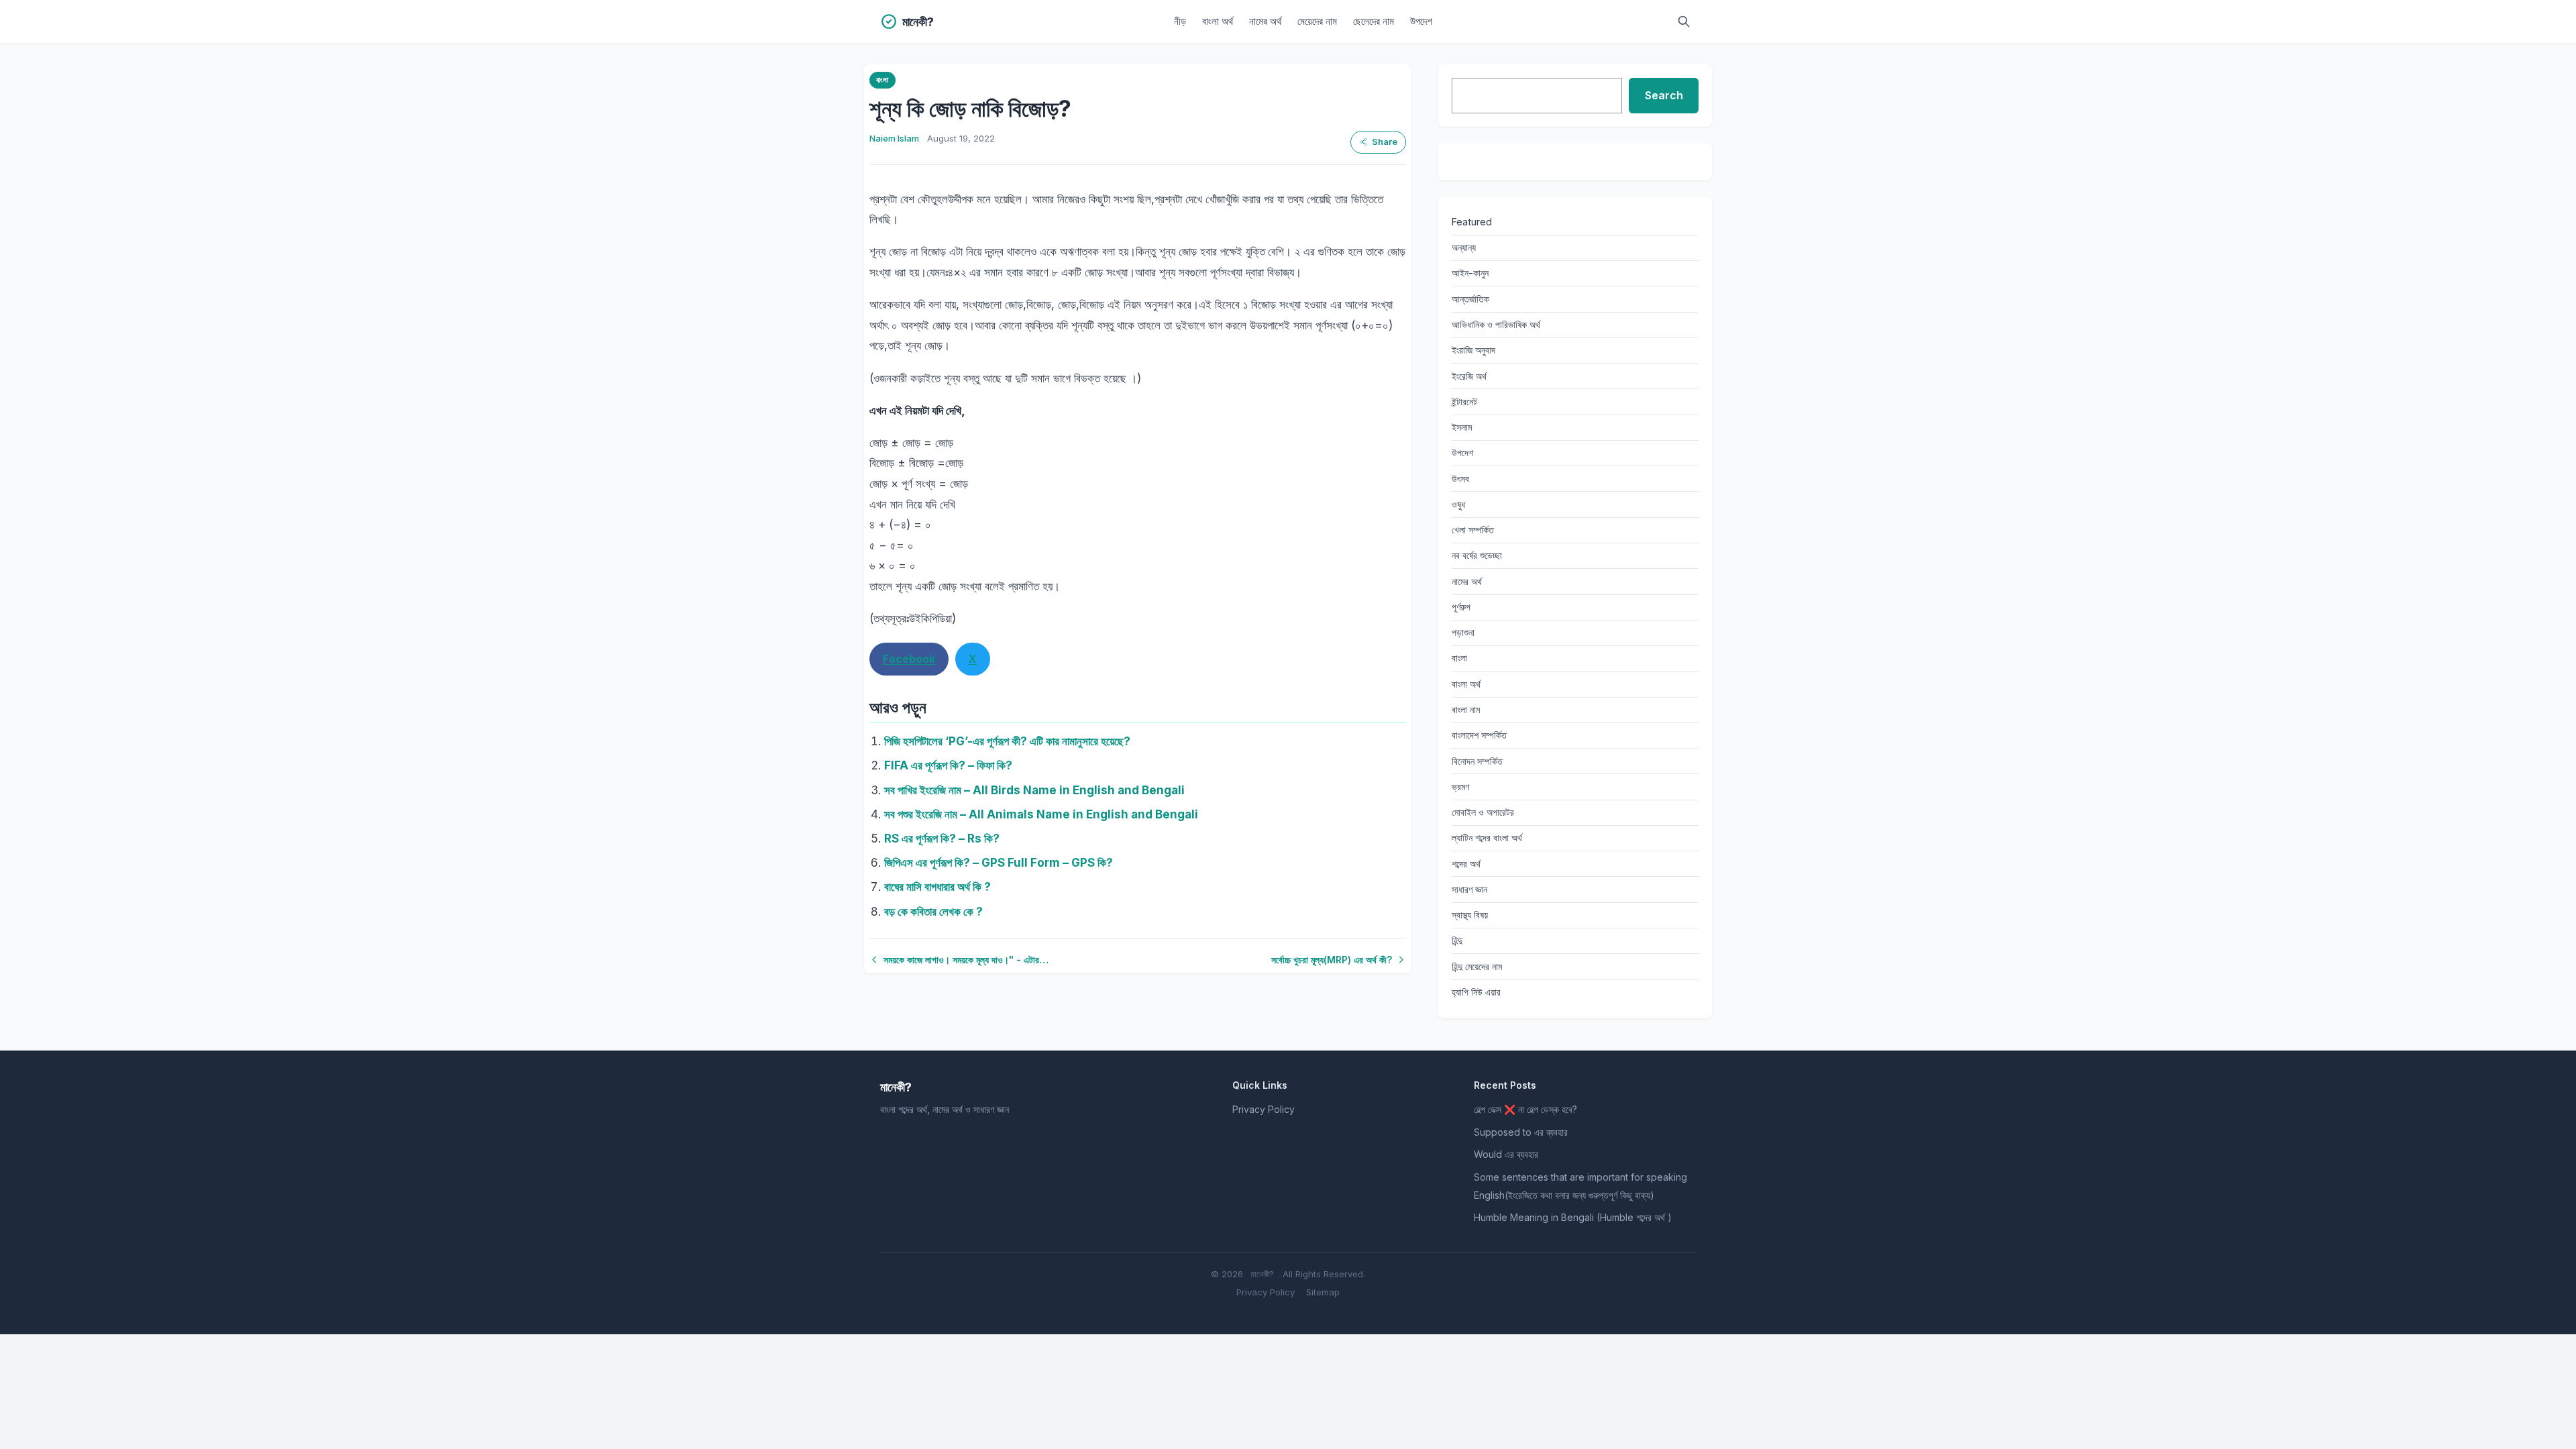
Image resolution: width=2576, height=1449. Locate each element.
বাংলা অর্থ (1218, 21)
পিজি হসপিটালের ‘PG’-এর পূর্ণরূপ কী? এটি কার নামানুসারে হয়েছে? (1007, 741)
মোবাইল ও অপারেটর (1483, 812)
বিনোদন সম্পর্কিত (1477, 761)
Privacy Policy (1264, 1109)
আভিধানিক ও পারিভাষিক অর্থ (1496, 324)
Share (1385, 142)
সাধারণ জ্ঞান (1469, 889)
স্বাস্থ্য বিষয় (1470, 915)
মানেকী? (1262, 1274)
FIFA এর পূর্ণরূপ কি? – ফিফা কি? (948, 765)
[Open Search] (1684, 21)
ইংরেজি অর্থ (1469, 376)
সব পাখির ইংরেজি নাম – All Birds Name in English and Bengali (1034, 790)
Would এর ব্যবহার (1506, 1154)
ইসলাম (1462, 427)
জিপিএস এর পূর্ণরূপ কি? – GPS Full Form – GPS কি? (999, 863)
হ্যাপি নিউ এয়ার (1476, 992)
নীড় (1180, 21)
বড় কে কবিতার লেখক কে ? (933, 912)
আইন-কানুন (1470, 273)
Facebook (909, 659)
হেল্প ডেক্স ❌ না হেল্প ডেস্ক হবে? (1525, 1109)
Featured (1472, 222)
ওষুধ (1458, 504)
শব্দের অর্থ (1466, 864)
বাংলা (882, 80)
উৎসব (1460, 479)
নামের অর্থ (1265, 21)
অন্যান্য (1464, 247)
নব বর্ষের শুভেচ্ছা (1477, 555)
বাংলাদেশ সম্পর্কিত (1479, 735)
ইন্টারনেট (1464, 401)
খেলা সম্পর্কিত (1473, 530)
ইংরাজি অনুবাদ (1473, 350)
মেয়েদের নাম (1317, 21)
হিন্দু (1457, 940)
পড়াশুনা (1463, 632)
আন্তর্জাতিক (1470, 299)
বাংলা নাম (1466, 709)
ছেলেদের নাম (1374, 21)
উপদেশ (1421, 21)
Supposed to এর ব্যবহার (1521, 1132)
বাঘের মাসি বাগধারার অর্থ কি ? (937, 887)
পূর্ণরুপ (1461, 607)
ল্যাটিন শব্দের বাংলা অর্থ (1487, 838)
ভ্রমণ (1460, 787)
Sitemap (1323, 1292)
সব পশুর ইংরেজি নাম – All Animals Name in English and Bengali (1041, 814)
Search (1664, 95)
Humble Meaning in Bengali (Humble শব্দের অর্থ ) (1573, 1217)
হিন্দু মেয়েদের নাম (1477, 966)
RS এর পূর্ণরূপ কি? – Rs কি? (942, 839)
